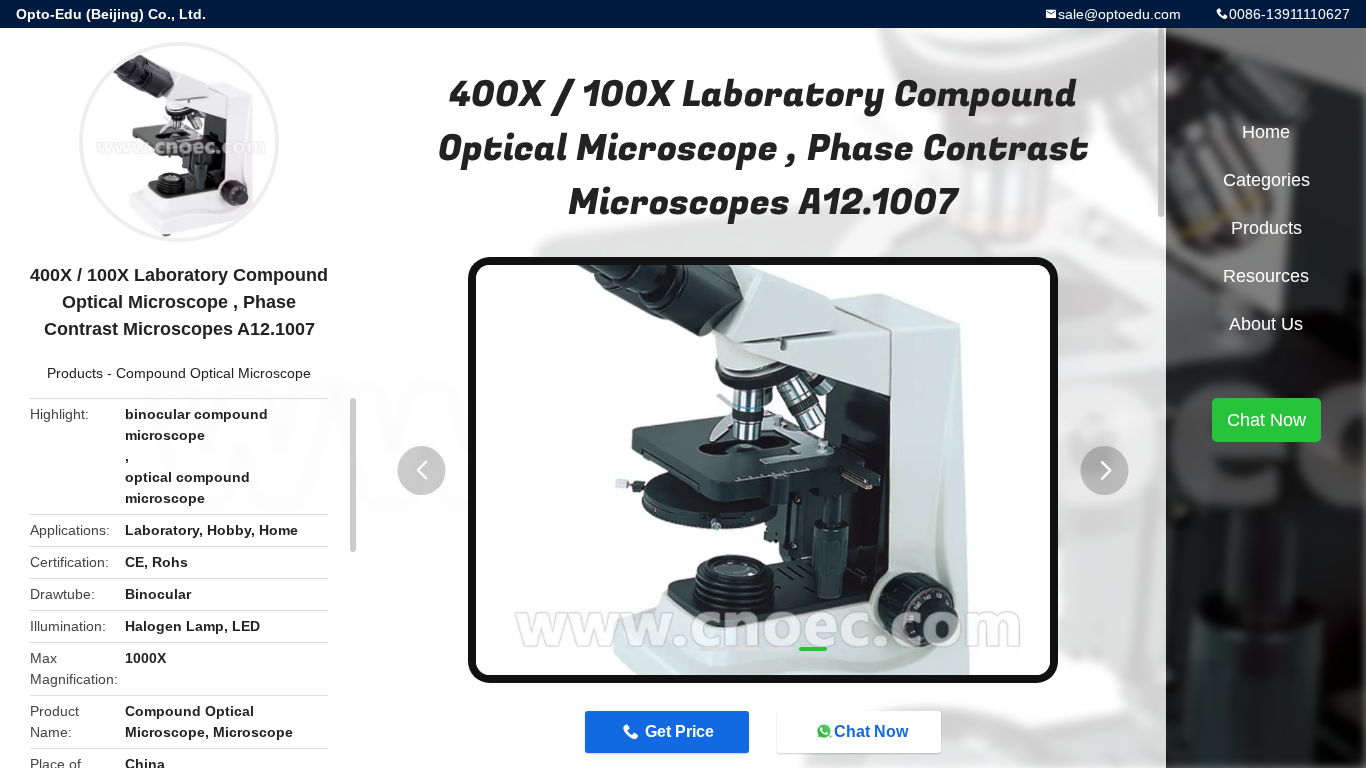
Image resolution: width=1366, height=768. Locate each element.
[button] (422, 470)
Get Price (679, 731)
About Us (1266, 324)
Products (75, 373)
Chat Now (871, 731)
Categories (1266, 180)
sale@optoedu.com (1119, 14)
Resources (1266, 276)
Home (1266, 132)
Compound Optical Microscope (213, 373)
